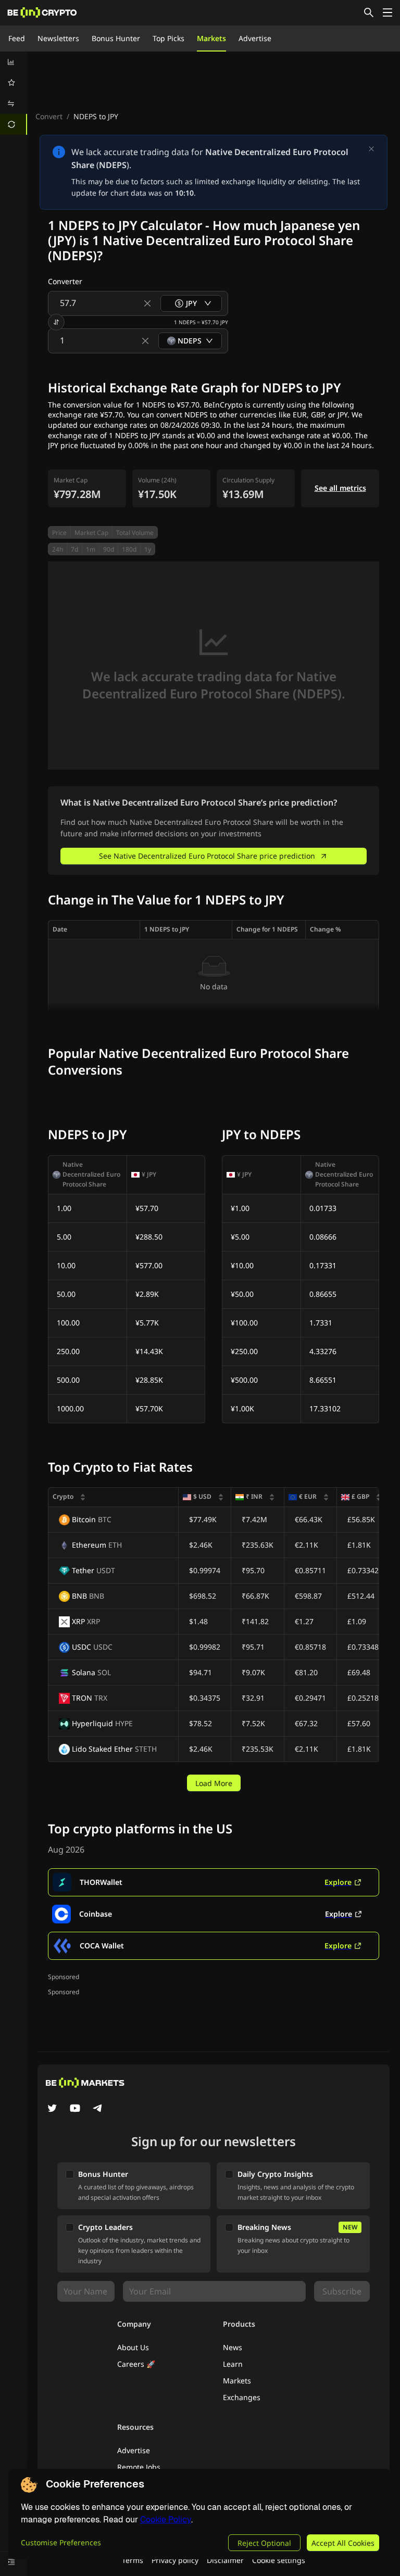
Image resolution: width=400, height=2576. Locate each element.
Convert (49, 116)
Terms (133, 2560)
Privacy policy (175, 2560)
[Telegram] (98, 2109)
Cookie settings (279, 2560)
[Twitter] (52, 2109)
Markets (211, 38)
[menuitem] (14, 62)
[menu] (14, 93)
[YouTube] (75, 2109)
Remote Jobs (139, 2467)
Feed (17, 38)
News (233, 2347)
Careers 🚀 (136, 2364)
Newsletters (58, 38)
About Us (133, 2347)
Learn (233, 2364)
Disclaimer (225, 2560)
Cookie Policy (166, 2520)
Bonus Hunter (116, 38)
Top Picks (168, 38)
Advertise (255, 38)
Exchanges (242, 2397)
